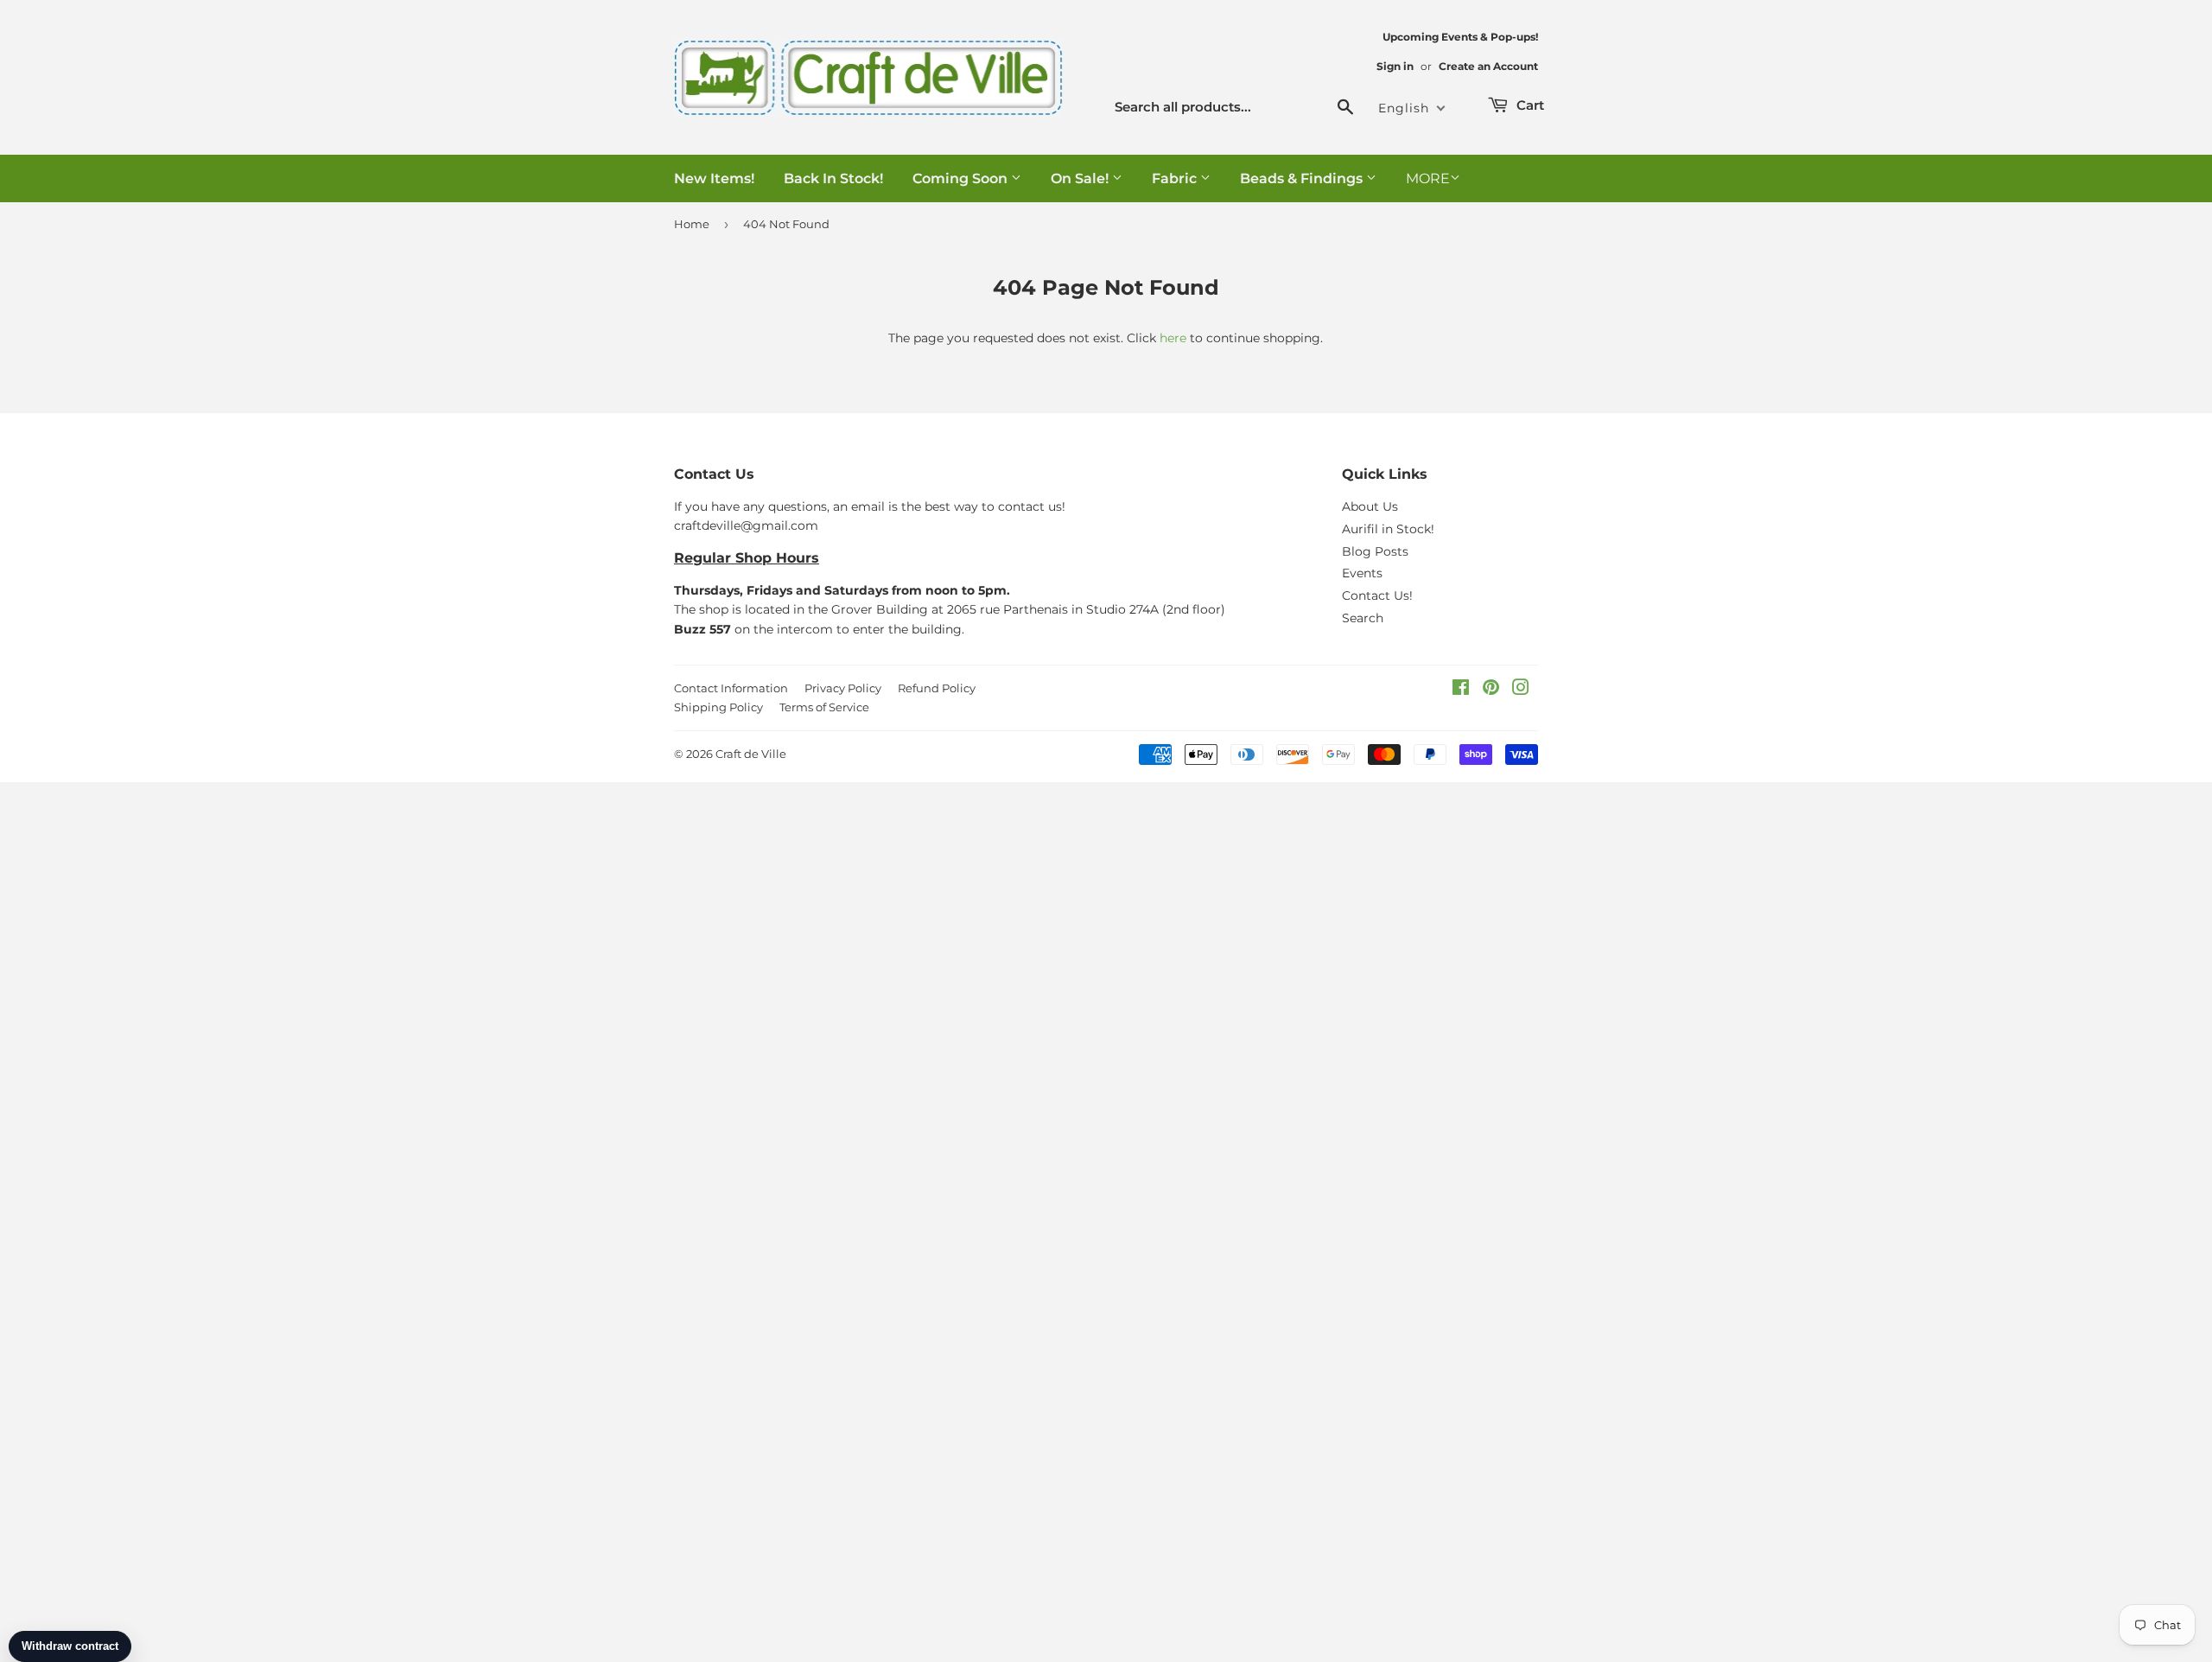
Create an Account (1488, 66)
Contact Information (731, 688)
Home (692, 224)
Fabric (1176, 178)
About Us (1370, 506)
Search (1363, 618)
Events (1362, 573)
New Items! (714, 178)
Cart (1529, 105)
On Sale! (1081, 178)
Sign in (1395, 66)
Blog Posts (1375, 551)
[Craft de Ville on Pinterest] (1491, 690)
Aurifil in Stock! (1388, 529)
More (1428, 178)
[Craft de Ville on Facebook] (1461, 690)
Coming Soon (962, 178)
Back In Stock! (833, 178)
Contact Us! (1377, 595)
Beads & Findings (1303, 178)
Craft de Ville (751, 754)
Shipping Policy (718, 707)
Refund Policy (937, 688)
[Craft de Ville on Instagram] (1521, 690)
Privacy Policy (843, 688)
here (1173, 338)
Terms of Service (824, 707)
